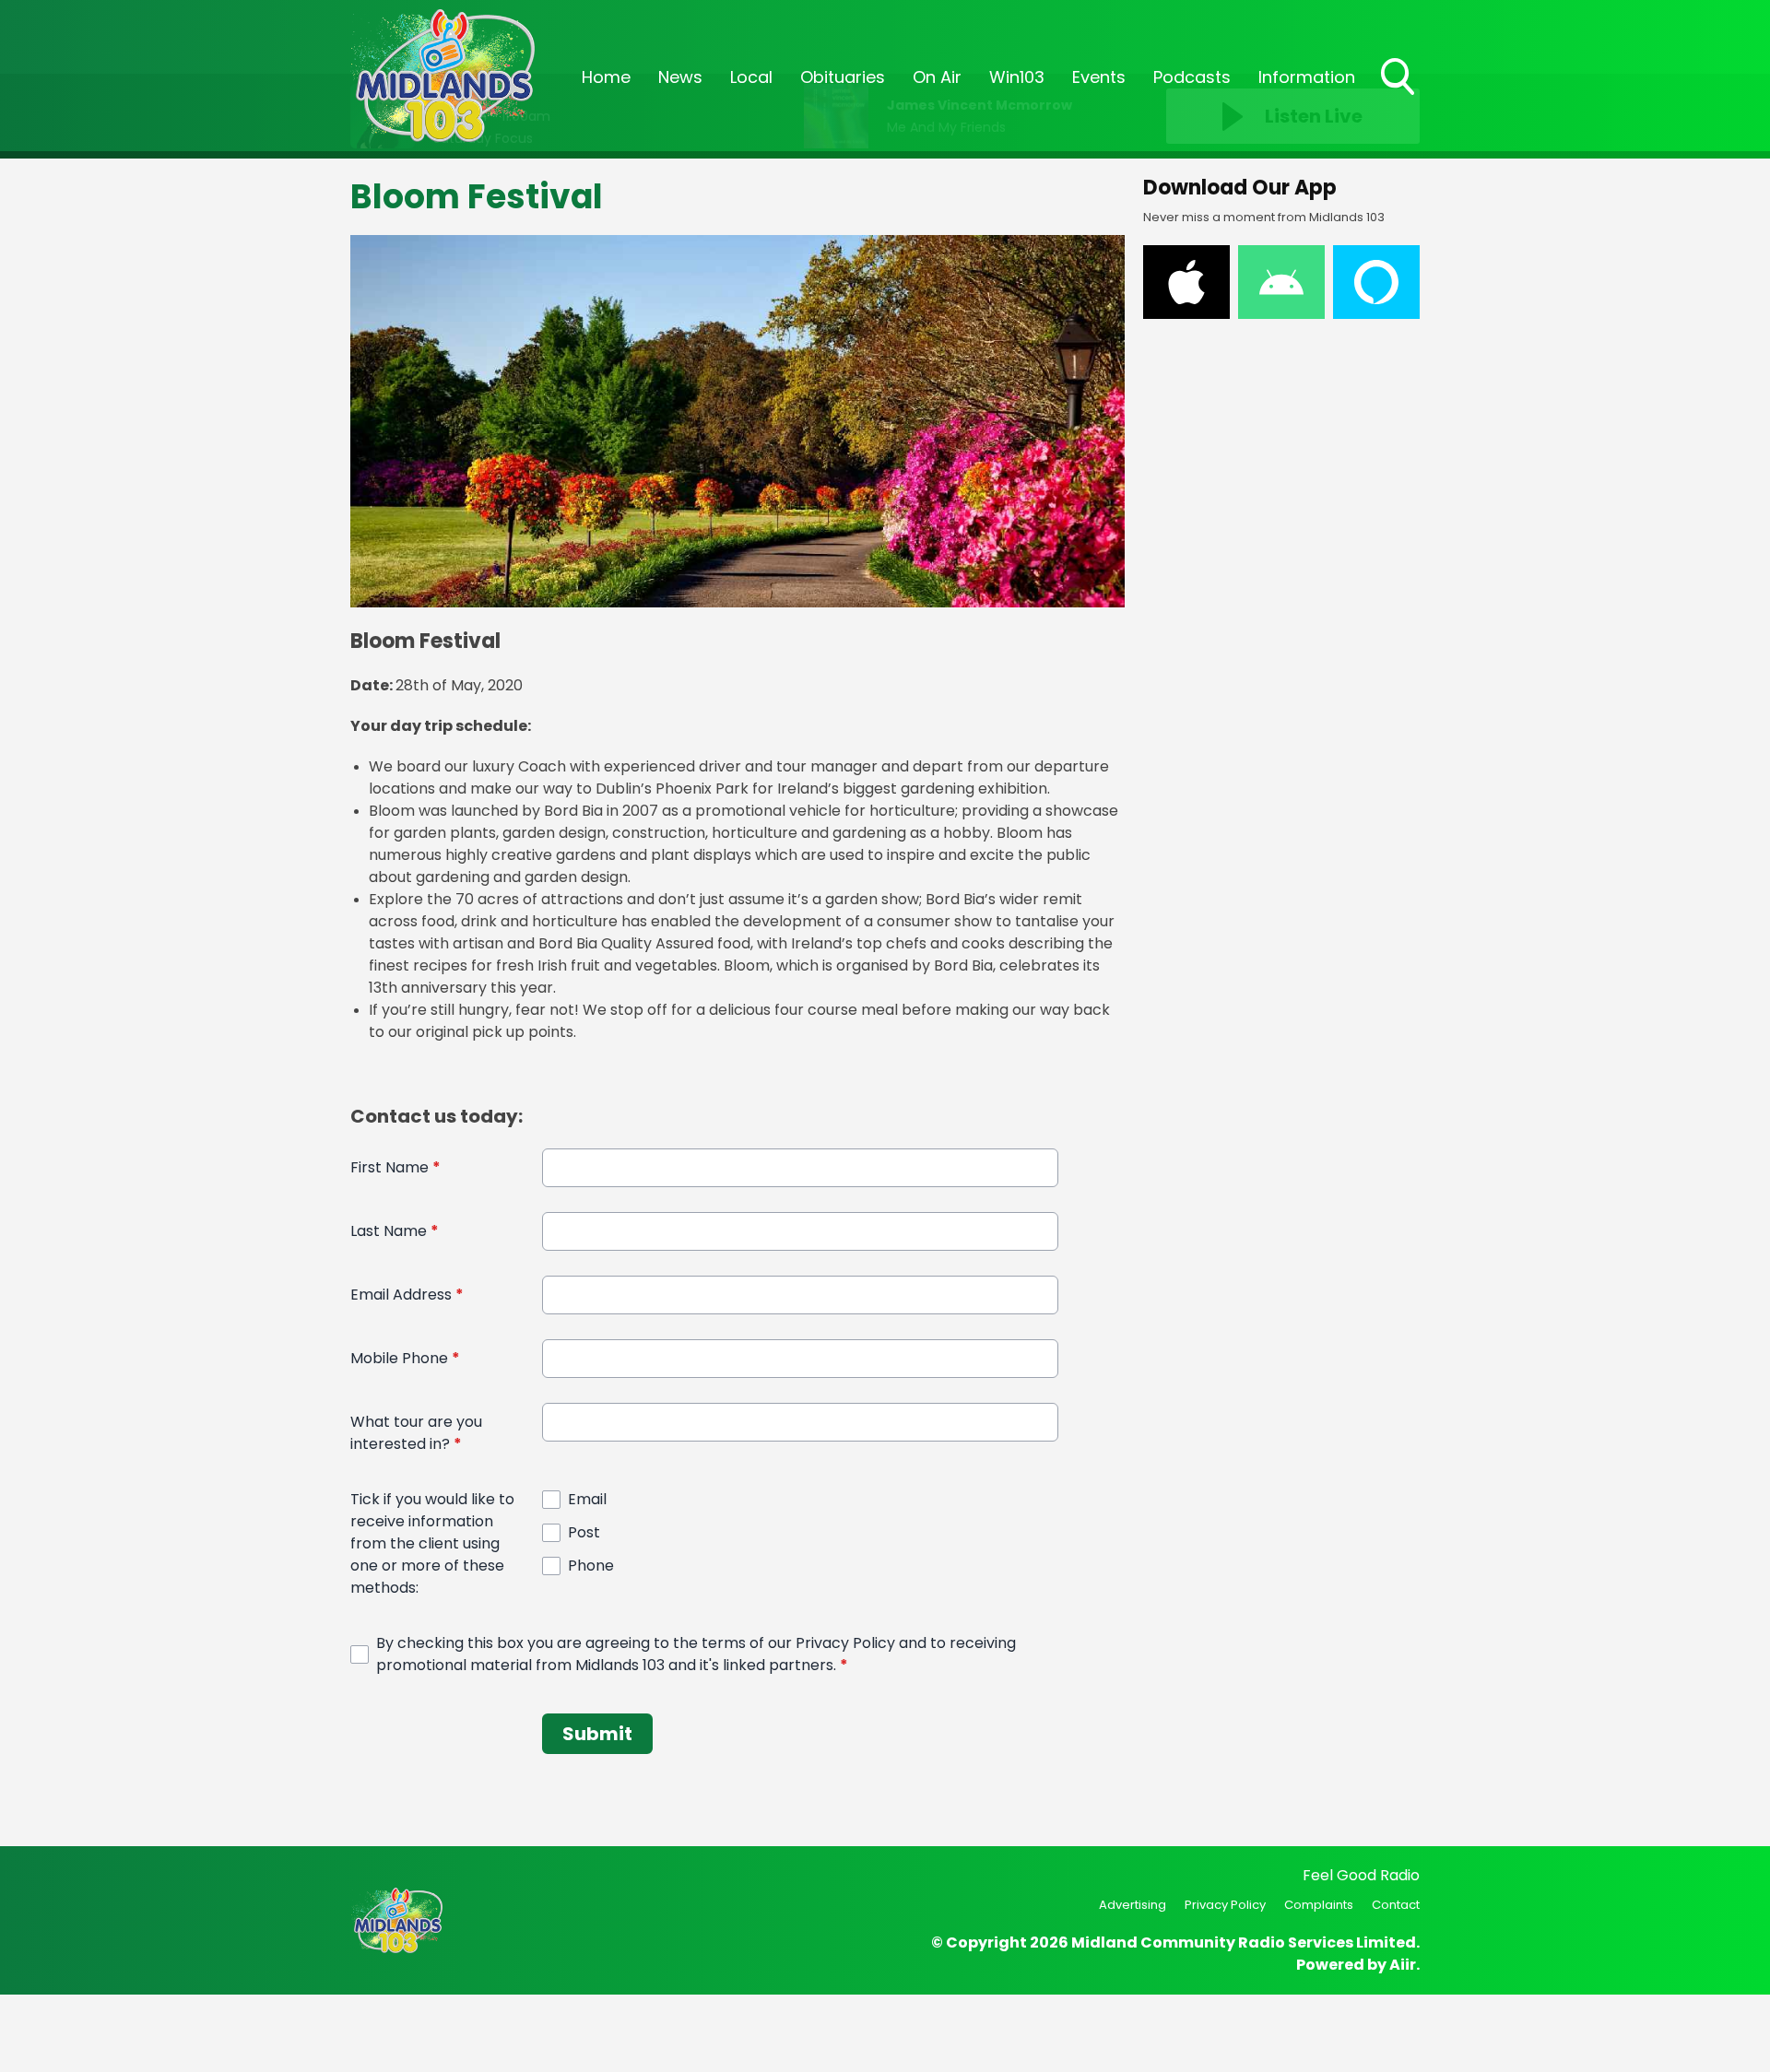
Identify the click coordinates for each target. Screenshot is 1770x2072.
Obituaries (843, 77)
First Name (395, 1167)
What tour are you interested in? (416, 1433)
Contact (1396, 1905)
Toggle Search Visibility (1399, 97)
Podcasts (1192, 77)
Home (606, 77)
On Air (937, 77)
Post (584, 1532)
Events (1099, 77)
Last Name (395, 1231)
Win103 (1017, 77)
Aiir (1403, 1965)
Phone (591, 1566)
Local (751, 77)
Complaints (1319, 1905)
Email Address (407, 1295)
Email (587, 1499)
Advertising (1133, 1905)
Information (1307, 77)
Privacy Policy (1225, 1905)
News (680, 77)
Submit (597, 1734)
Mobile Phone (405, 1358)
